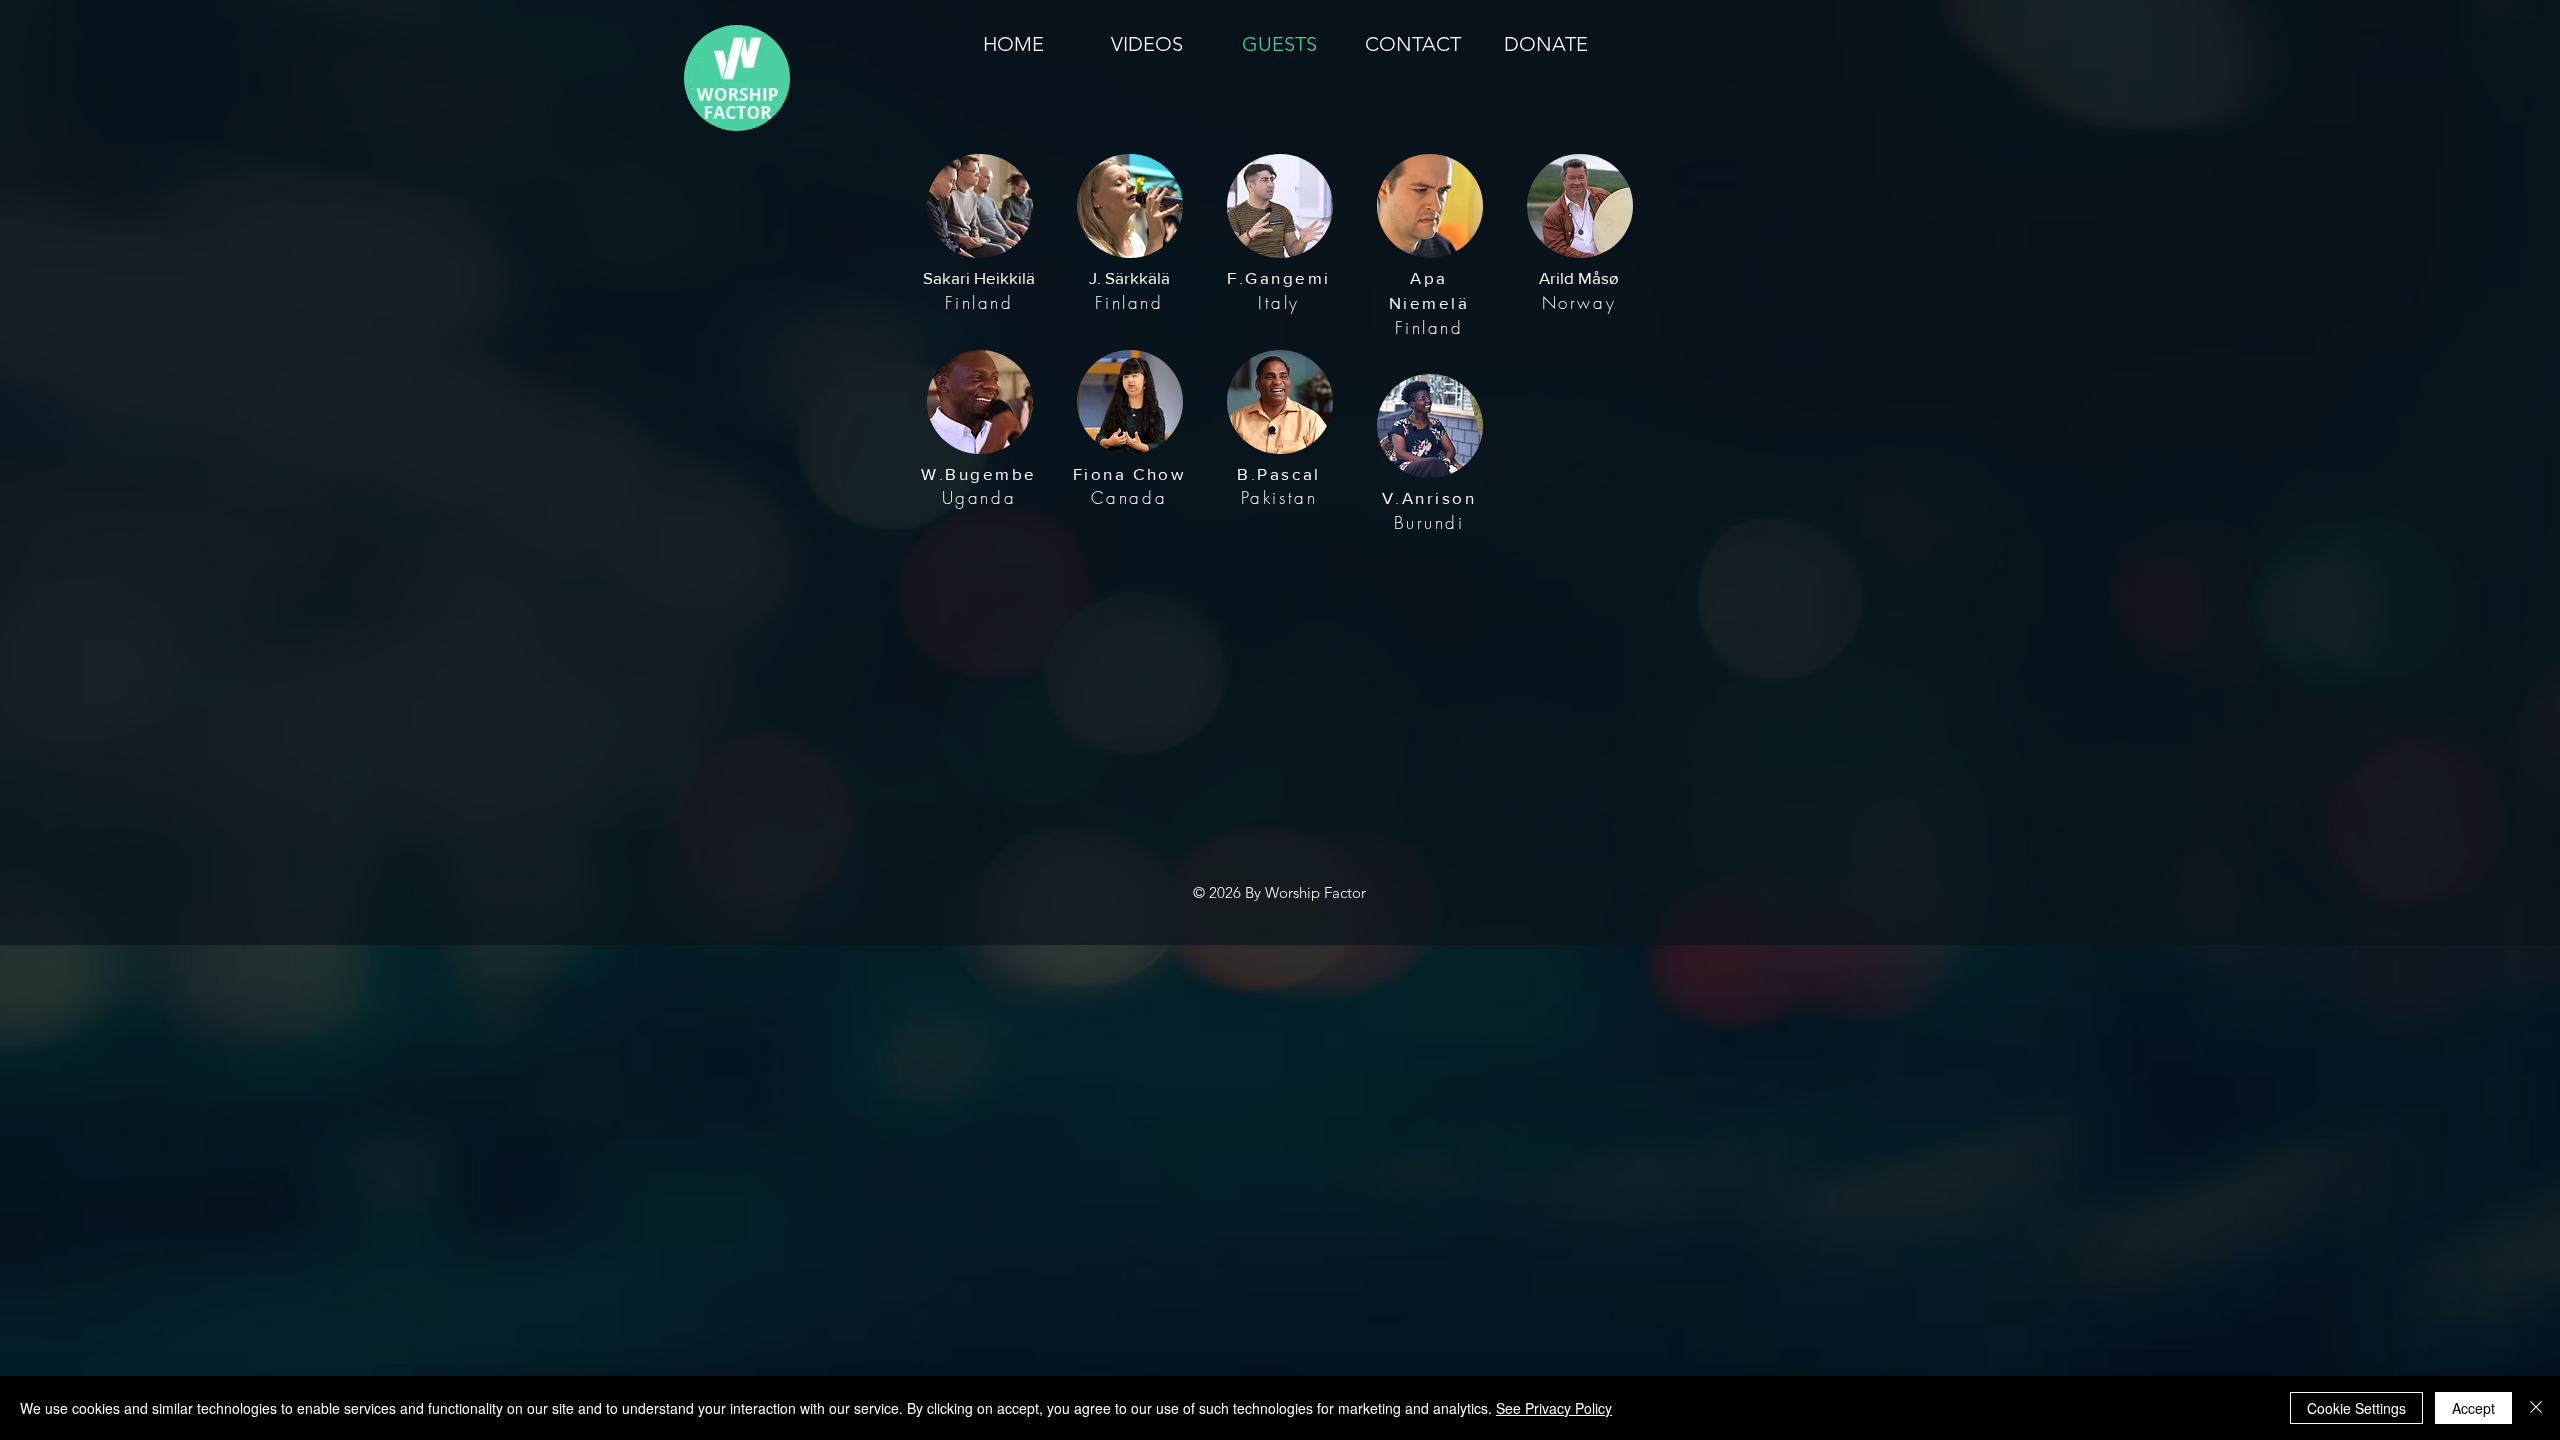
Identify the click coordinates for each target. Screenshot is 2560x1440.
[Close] (2536, 1408)
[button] (980, 206)
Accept (2473, 1408)
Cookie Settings (2356, 1408)
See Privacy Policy (1554, 1408)
